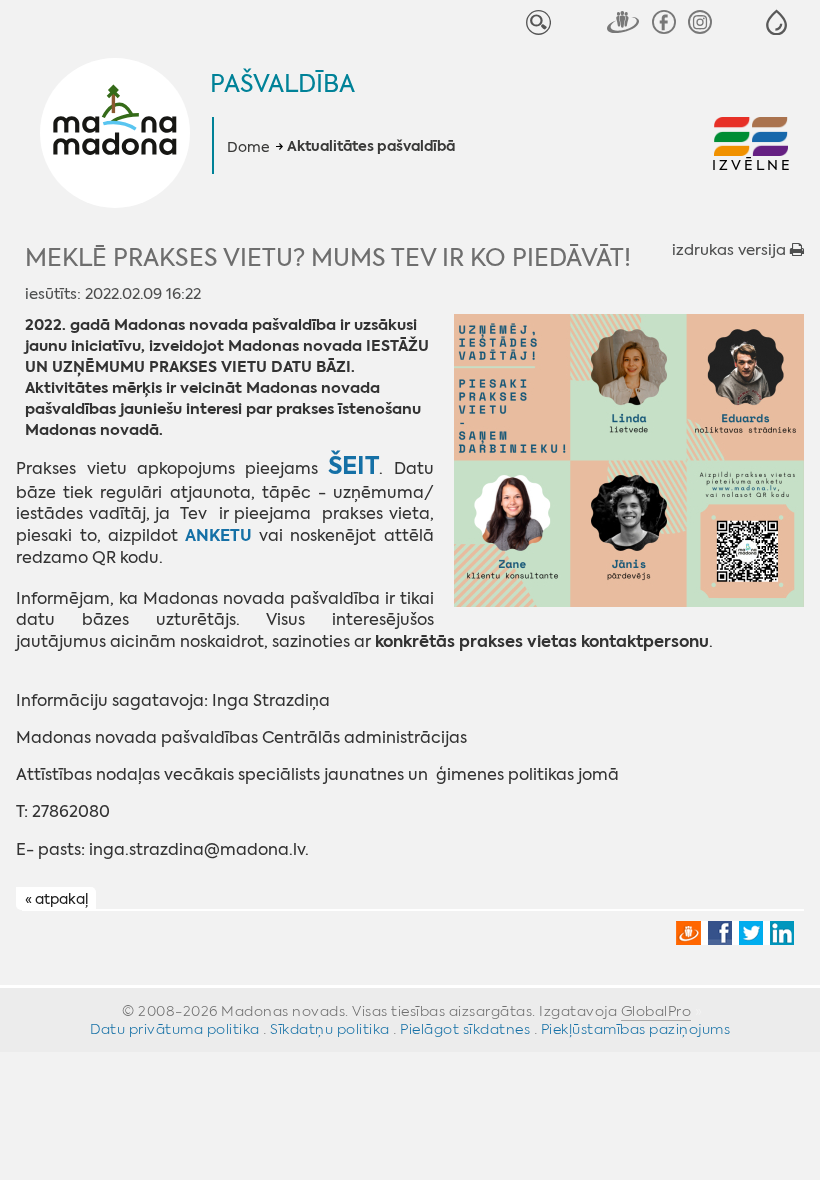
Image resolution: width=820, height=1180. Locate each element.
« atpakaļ (56, 899)
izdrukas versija (731, 250)
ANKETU (222, 535)
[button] (776, 22)
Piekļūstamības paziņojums (636, 1029)
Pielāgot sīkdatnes (465, 1029)
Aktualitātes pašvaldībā (371, 147)
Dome (248, 147)
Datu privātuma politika (175, 1029)
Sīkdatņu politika (330, 1029)
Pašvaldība (282, 84)
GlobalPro (656, 1011)
